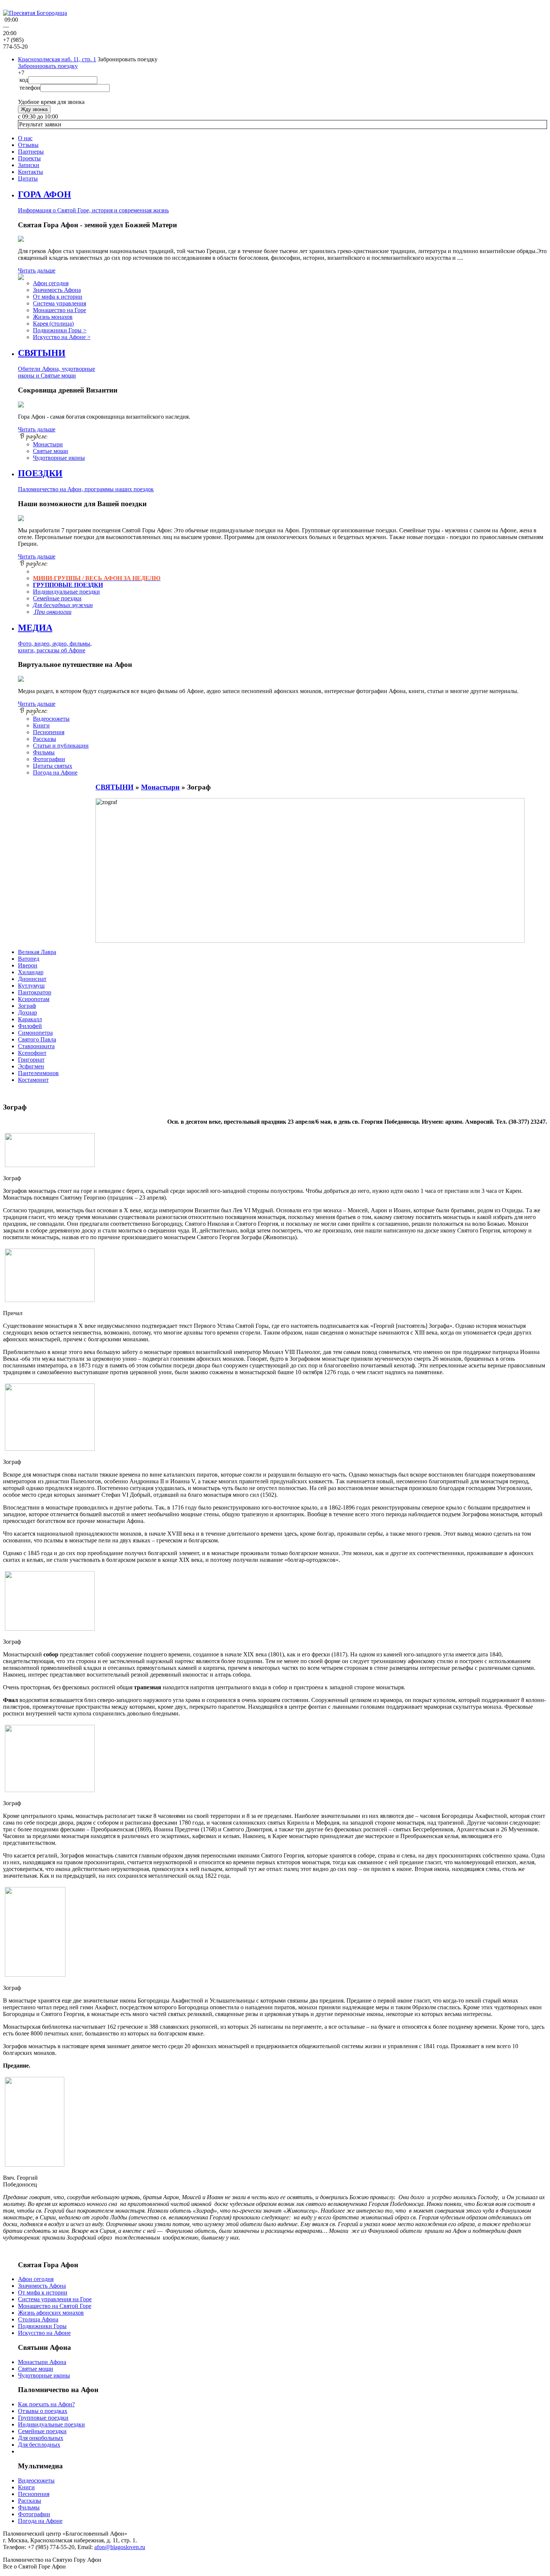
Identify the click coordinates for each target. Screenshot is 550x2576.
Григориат (31, 1060)
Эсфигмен (31, 1066)
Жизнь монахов (53, 317)
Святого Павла (37, 1039)
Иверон (28, 965)
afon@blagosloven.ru (120, 2547)
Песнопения (49, 732)
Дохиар (28, 1012)
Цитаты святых (53, 766)
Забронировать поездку (48, 66)
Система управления (59, 303)
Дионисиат (32, 979)
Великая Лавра (37, 952)
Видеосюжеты (51, 719)
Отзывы (28, 145)
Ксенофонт (32, 1053)
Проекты (29, 158)
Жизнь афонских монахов (51, 2313)
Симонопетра (35, 1033)
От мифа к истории (58, 297)
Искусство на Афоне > (62, 337)
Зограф (27, 1006)
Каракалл (30, 1019)
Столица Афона (38, 2319)
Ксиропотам (34, 999)
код (24, 80)
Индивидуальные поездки (66, 592)
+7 (21, 73)
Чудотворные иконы (59, 458)
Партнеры (31, 152)
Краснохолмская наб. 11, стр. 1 (57, 59)
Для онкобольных (41, 2438)
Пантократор (35, 992)
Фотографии (49, 759)
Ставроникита (36, 1046)
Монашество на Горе (59, 310)
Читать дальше (37, 270)
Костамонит (33, 1080)
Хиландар (31, 972)
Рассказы (45, 739)
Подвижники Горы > (60, 330)
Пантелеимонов (38, 1073)
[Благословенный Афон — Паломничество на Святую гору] (35, 13)
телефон (30, 88)
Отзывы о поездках (43, 2411)
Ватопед (29, 959)
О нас (25, 138)
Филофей (30, 1026)
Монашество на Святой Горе (55, 2306)
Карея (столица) (53, 324)
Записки (29, 165)
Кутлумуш (31, 986)
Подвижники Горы (42, 2326)
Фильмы (44, 752)
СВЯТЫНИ (114, 787)
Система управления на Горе (55, 2299)
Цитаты (28, 178)
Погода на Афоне (55, 773)
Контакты (30, 172)
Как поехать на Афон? (46, 2404)
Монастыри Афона (42, 2362)
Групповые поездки (43, 2418)
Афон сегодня (51, 283)
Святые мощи (51, 451)
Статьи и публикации (61, 746)
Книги (41, 725)
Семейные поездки (57, 598)
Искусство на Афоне (44, 2333)
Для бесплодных (39, 2445)
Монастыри (48, 444)
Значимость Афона (57, 290)
